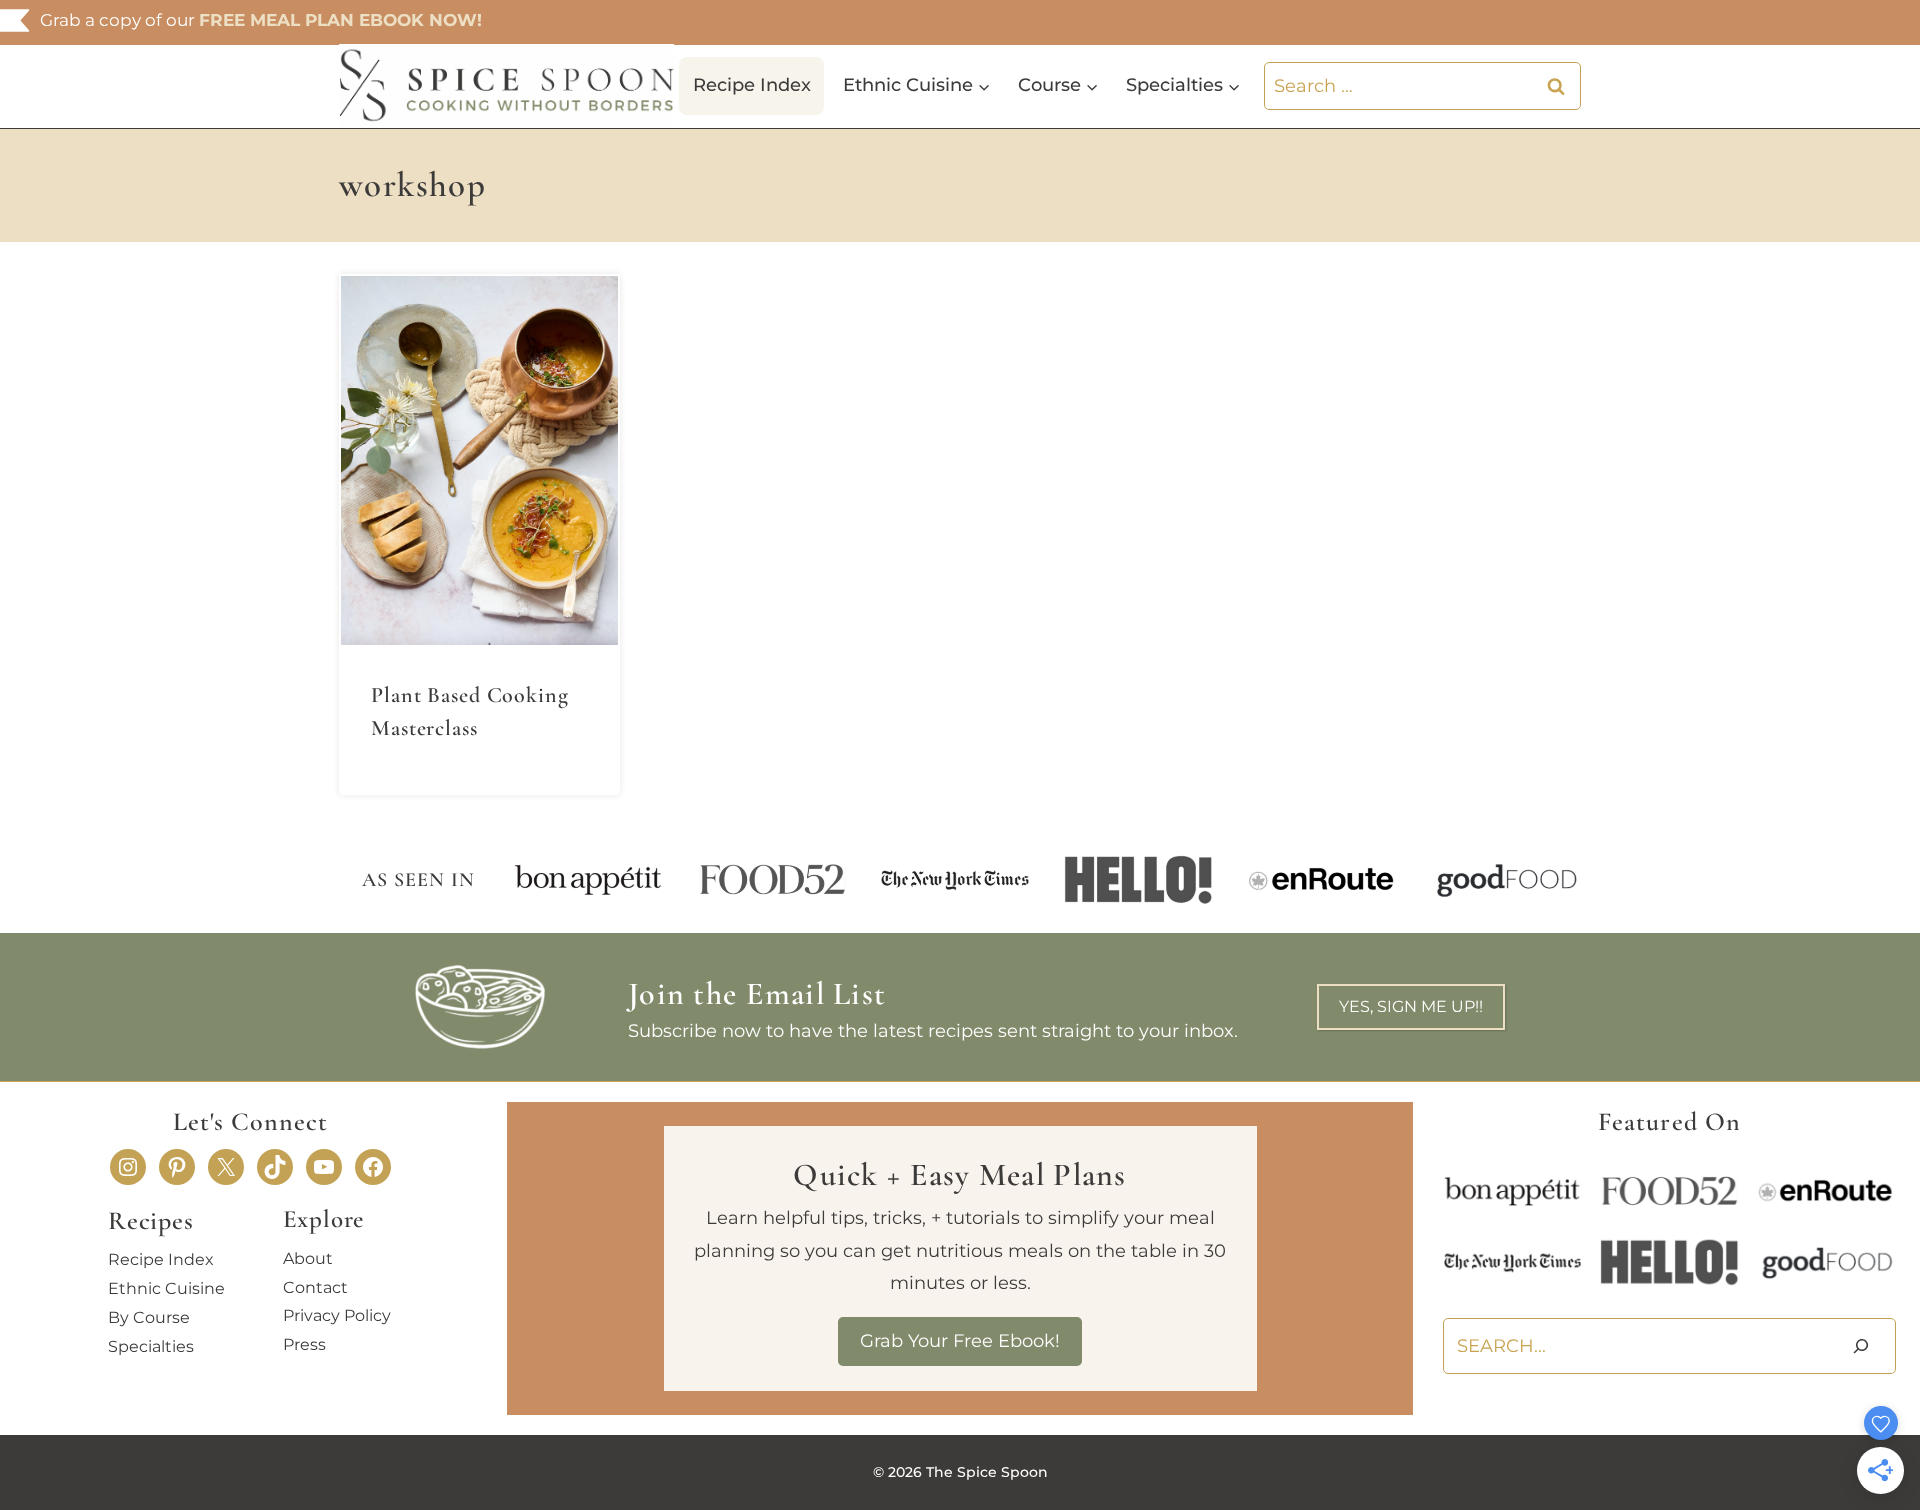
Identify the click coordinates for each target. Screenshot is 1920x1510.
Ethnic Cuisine (166, 1288)
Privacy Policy (337, 1315)
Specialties (151, 1346)
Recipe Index (752, 85)
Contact (315, 1287)
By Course (149, 1317)
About (308, 1258)
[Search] (1861, 1346)
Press (304, 1344)
